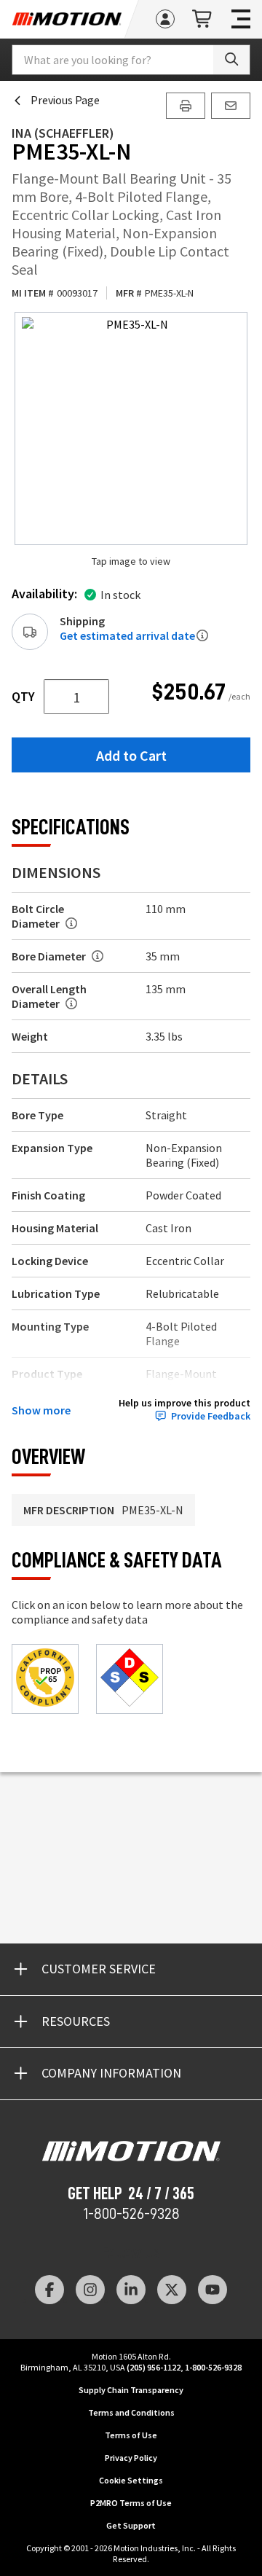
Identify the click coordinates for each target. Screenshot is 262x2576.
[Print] (186, 106)
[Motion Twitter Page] (172, 2290)
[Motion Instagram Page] (90, 2290)
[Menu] (241, 19)
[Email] (231, 106)
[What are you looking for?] (231, 60)
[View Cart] (203, 19)
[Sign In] (165, 19)
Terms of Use (131, 2435)
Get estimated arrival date (127, 635)
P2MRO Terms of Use (131, 2503)
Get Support (131, 2525)
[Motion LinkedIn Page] (131, 2290)
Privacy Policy (131, 2458)
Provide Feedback (211, 1416)
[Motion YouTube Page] (213, 2290)
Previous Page (65, 100)
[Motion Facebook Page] (49, 2290)
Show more (41, 1410)
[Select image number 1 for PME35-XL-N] (131, 428)
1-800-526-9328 (131, 2214)
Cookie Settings (131, 2480)
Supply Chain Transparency (131, 2390)
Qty (23, 697)
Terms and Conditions (131, 2412)
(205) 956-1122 (154, 2367)
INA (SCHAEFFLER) (63, 133)
